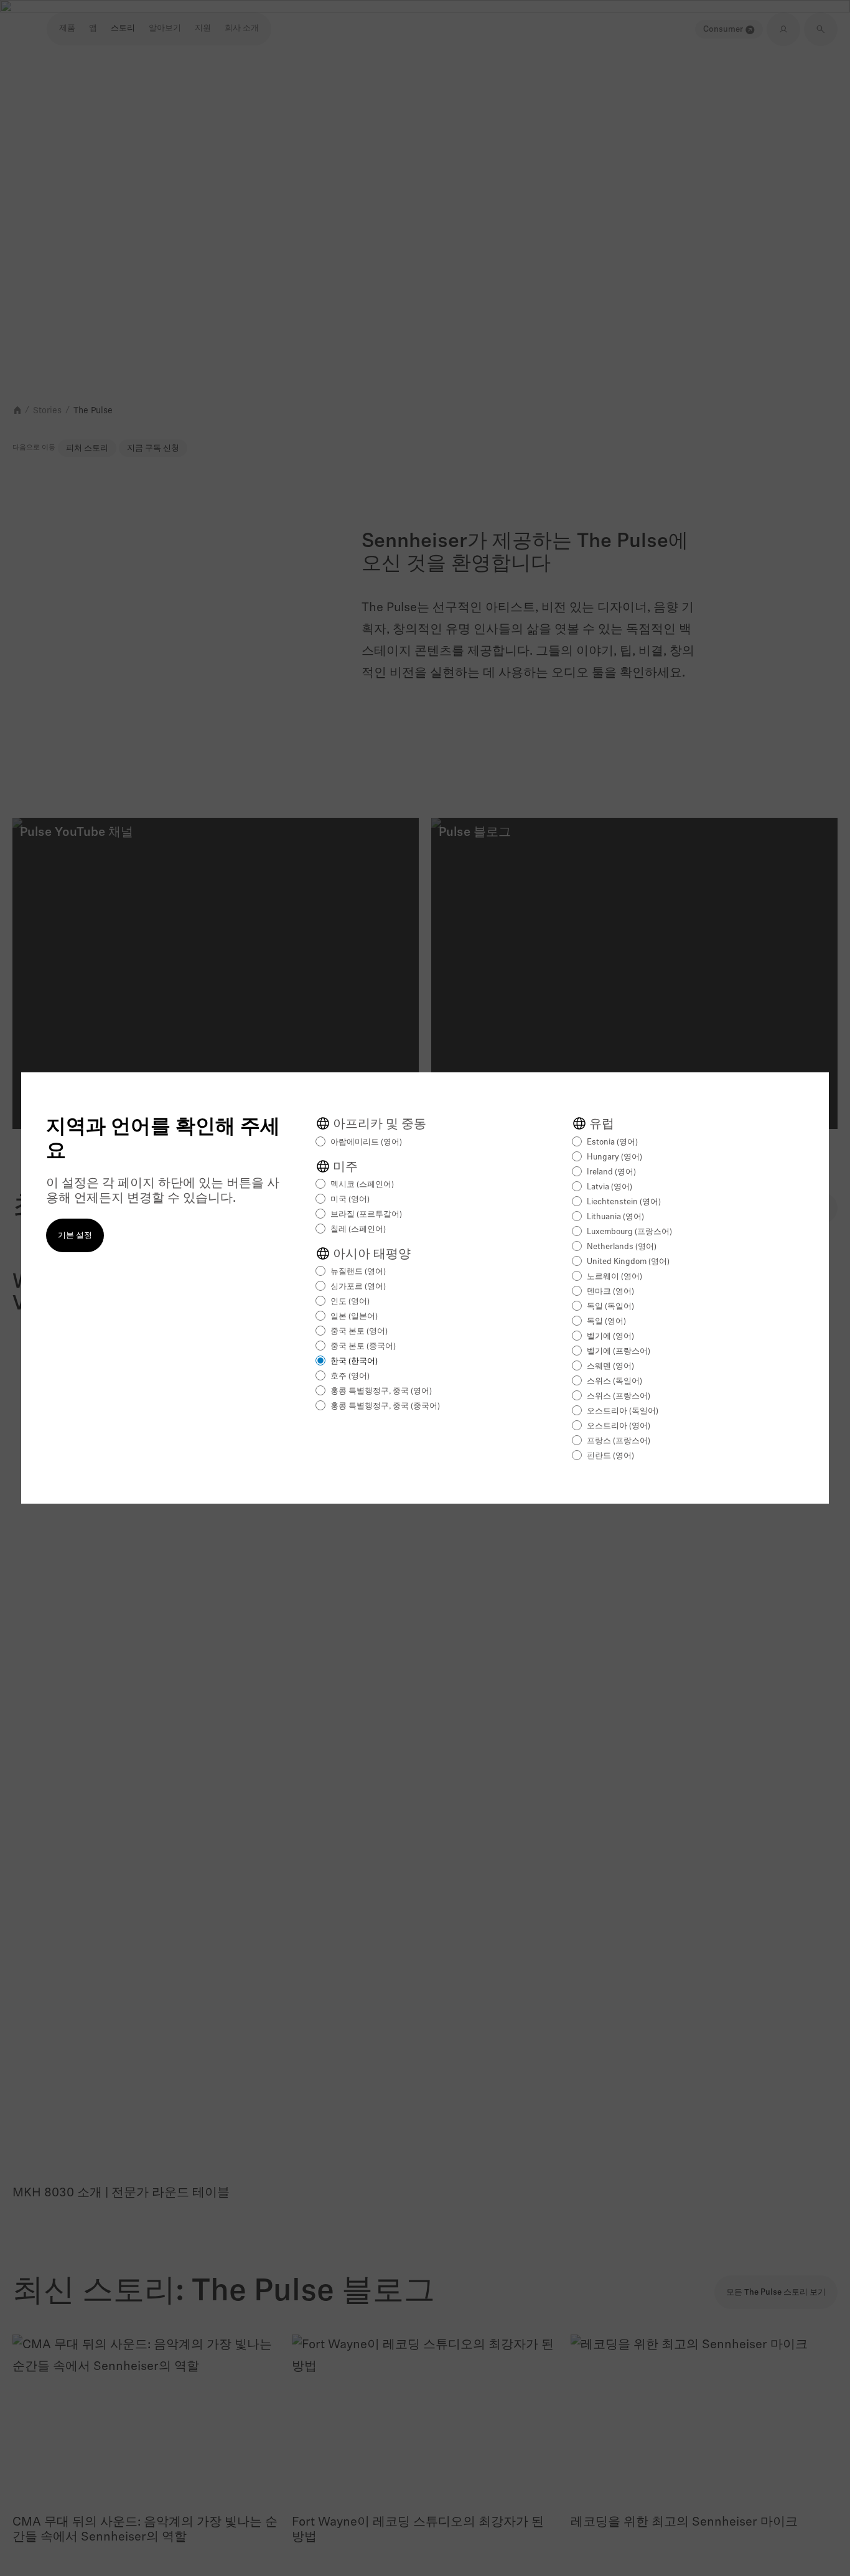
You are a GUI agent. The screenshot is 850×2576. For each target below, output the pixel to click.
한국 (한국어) (354, 1361)
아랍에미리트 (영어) (366, 1142)
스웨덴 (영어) (610, 1366)
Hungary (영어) (614, 1157)
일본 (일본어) (354, 1317)
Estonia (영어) (612, 1142)
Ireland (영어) (611, 1172)
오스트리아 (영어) (619, 1426)
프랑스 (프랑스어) (619, 1441)
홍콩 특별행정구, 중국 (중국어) (385, 1406)
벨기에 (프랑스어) (619, 1351)
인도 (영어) (350, 1302)
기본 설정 (75, 1236)
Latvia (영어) (609, 1187)
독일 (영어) (606, 1322)
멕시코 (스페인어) (362, 1185)
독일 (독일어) (610, 1307)
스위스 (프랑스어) (619, 1396)
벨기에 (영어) (610, 1337)
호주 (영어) (350, 1376)
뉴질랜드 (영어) (358, 1272)
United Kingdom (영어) (628, 1262)
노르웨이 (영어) (614, 1277)
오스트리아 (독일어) (623, 1411)
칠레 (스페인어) (358, 1229)
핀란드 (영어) (610, 1456)
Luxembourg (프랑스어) (629, 1232)
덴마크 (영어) (610, 1292)
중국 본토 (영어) (359, 1332)
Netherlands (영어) (622, 1247)
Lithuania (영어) (615, 1217)
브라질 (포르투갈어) (366, 1215)
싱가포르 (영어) (358, 1287)
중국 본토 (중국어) (363, 1347)
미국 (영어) (350, 1200)
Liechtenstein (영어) (624, 1202)
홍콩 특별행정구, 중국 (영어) (381, 1391)
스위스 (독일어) (614, 1381)
